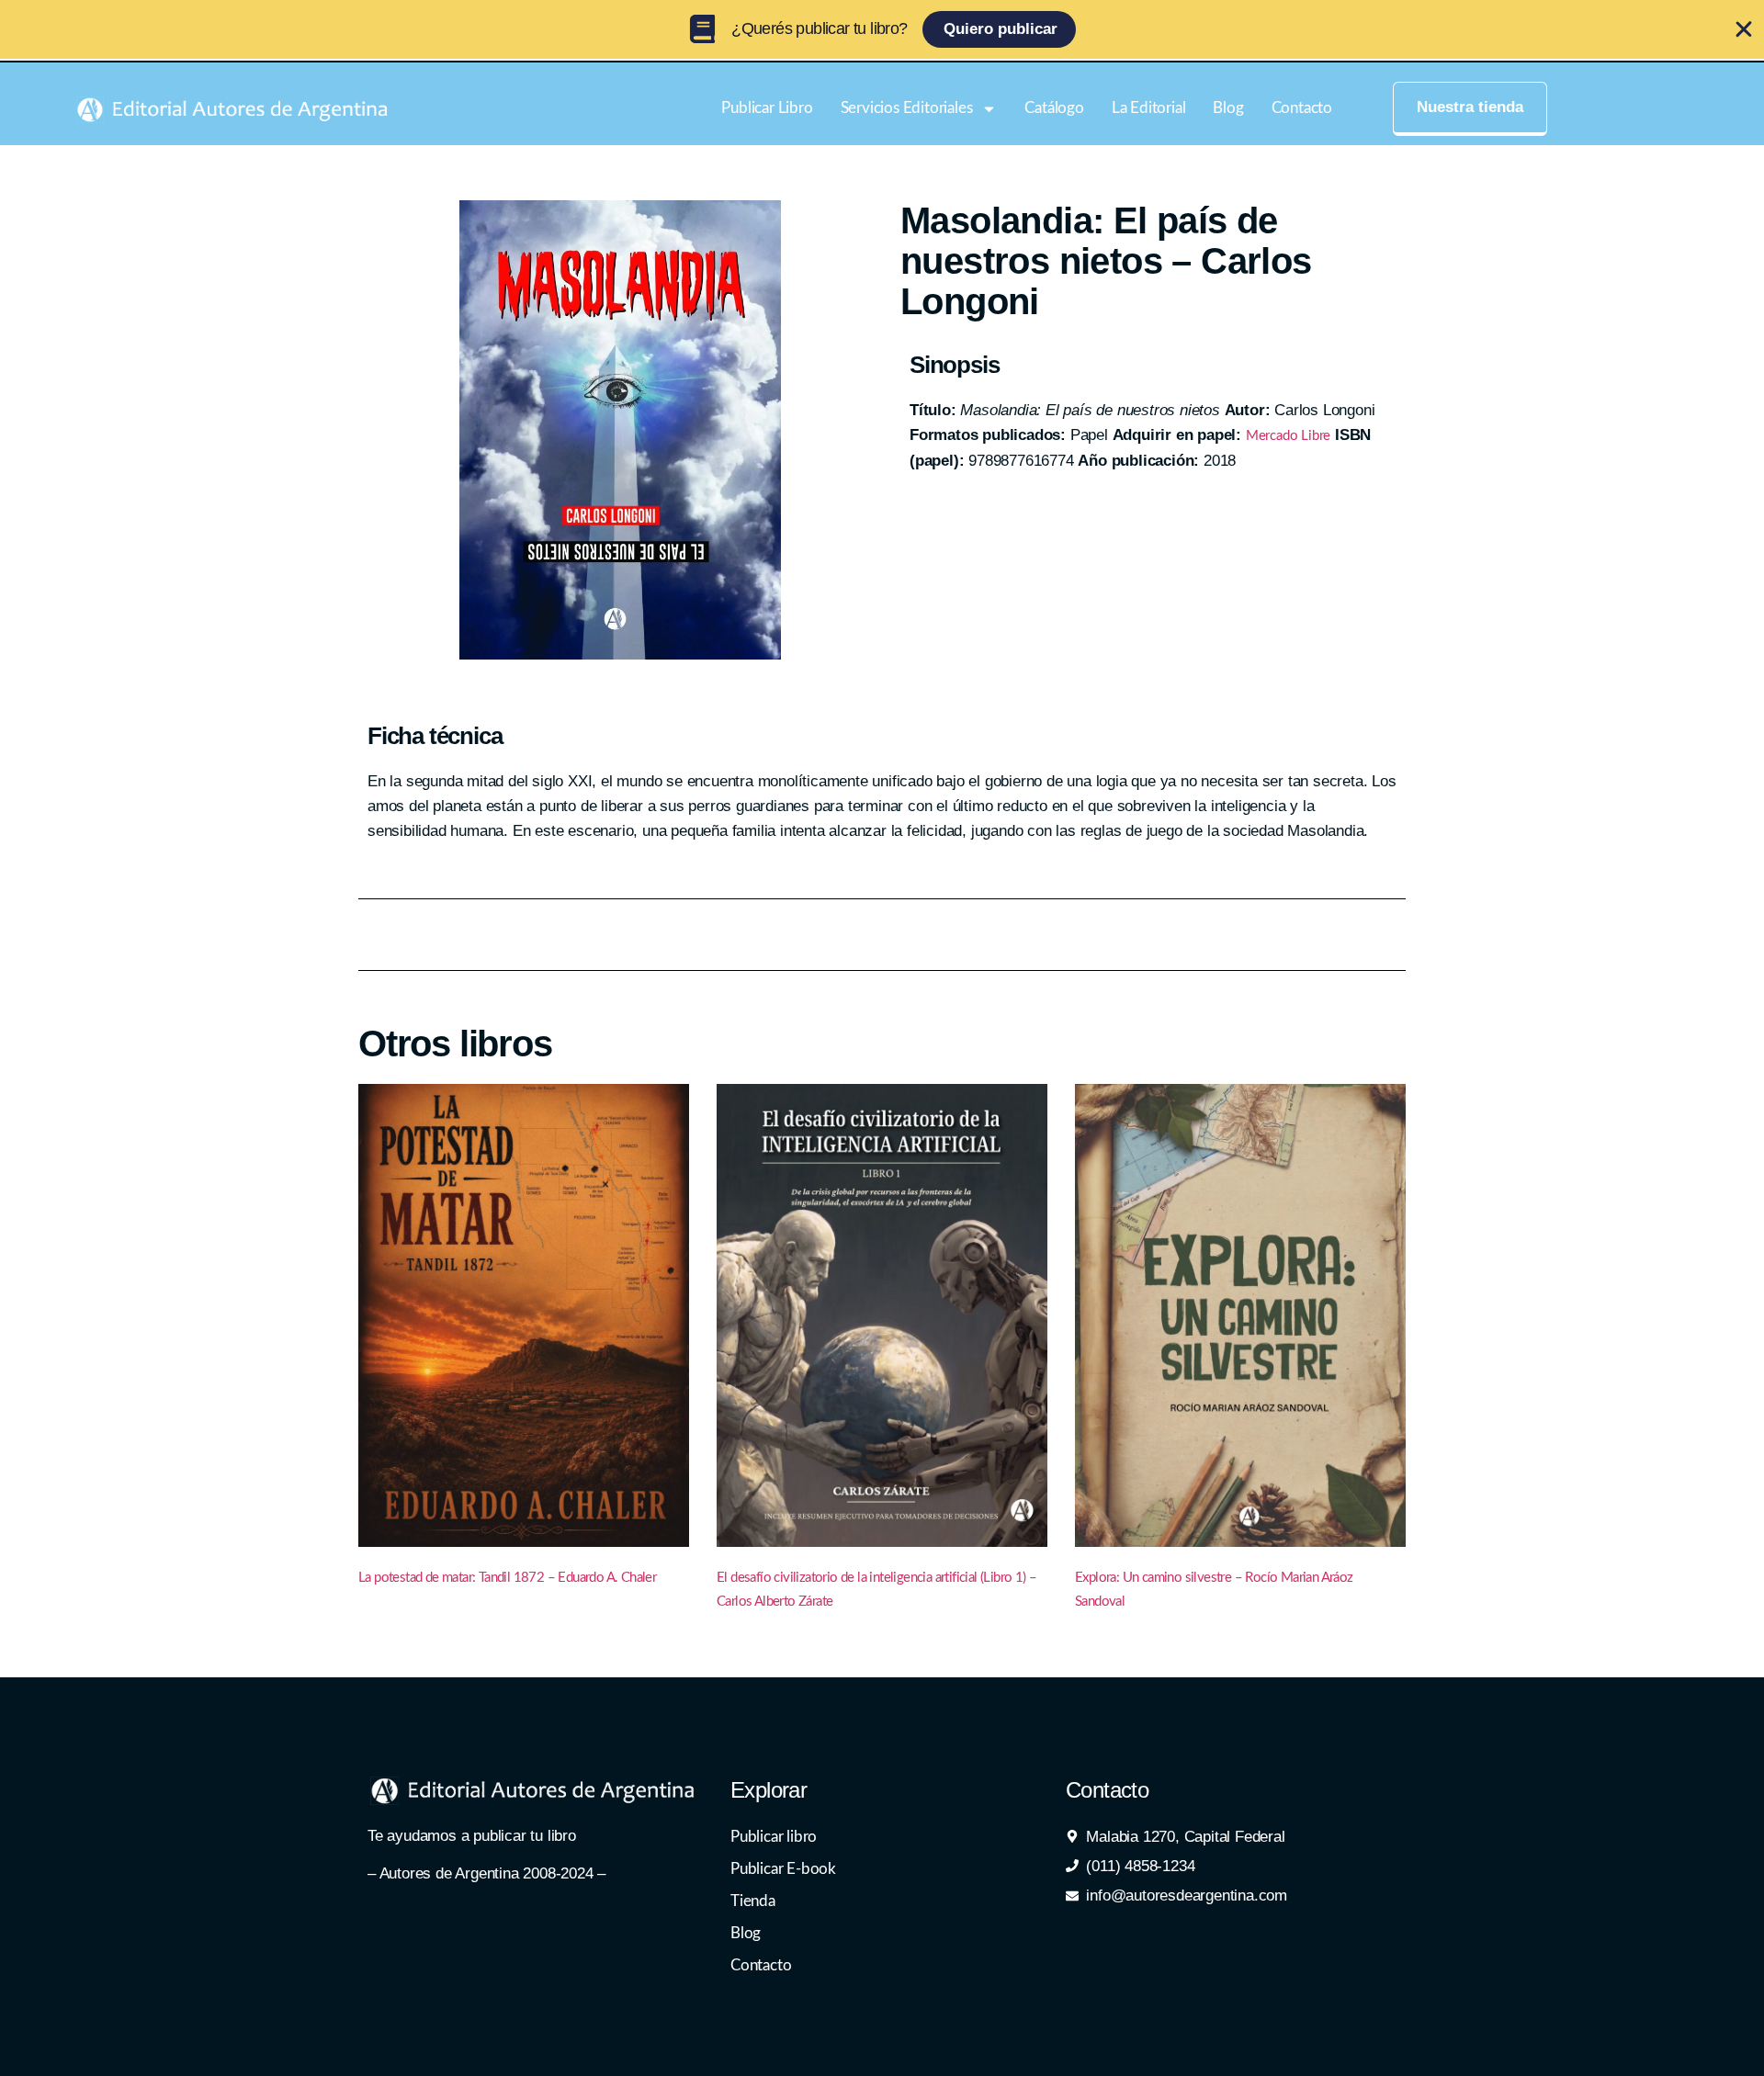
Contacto (1302, 108)
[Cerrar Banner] (1744, 29)
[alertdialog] (882, 29)
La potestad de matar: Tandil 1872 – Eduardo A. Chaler (507, 1578)
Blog (1228, 108)
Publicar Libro (767, 108)
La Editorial (1149, 108)
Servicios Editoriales (907, 108)
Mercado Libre (1288, 436)
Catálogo (1054, 108)
